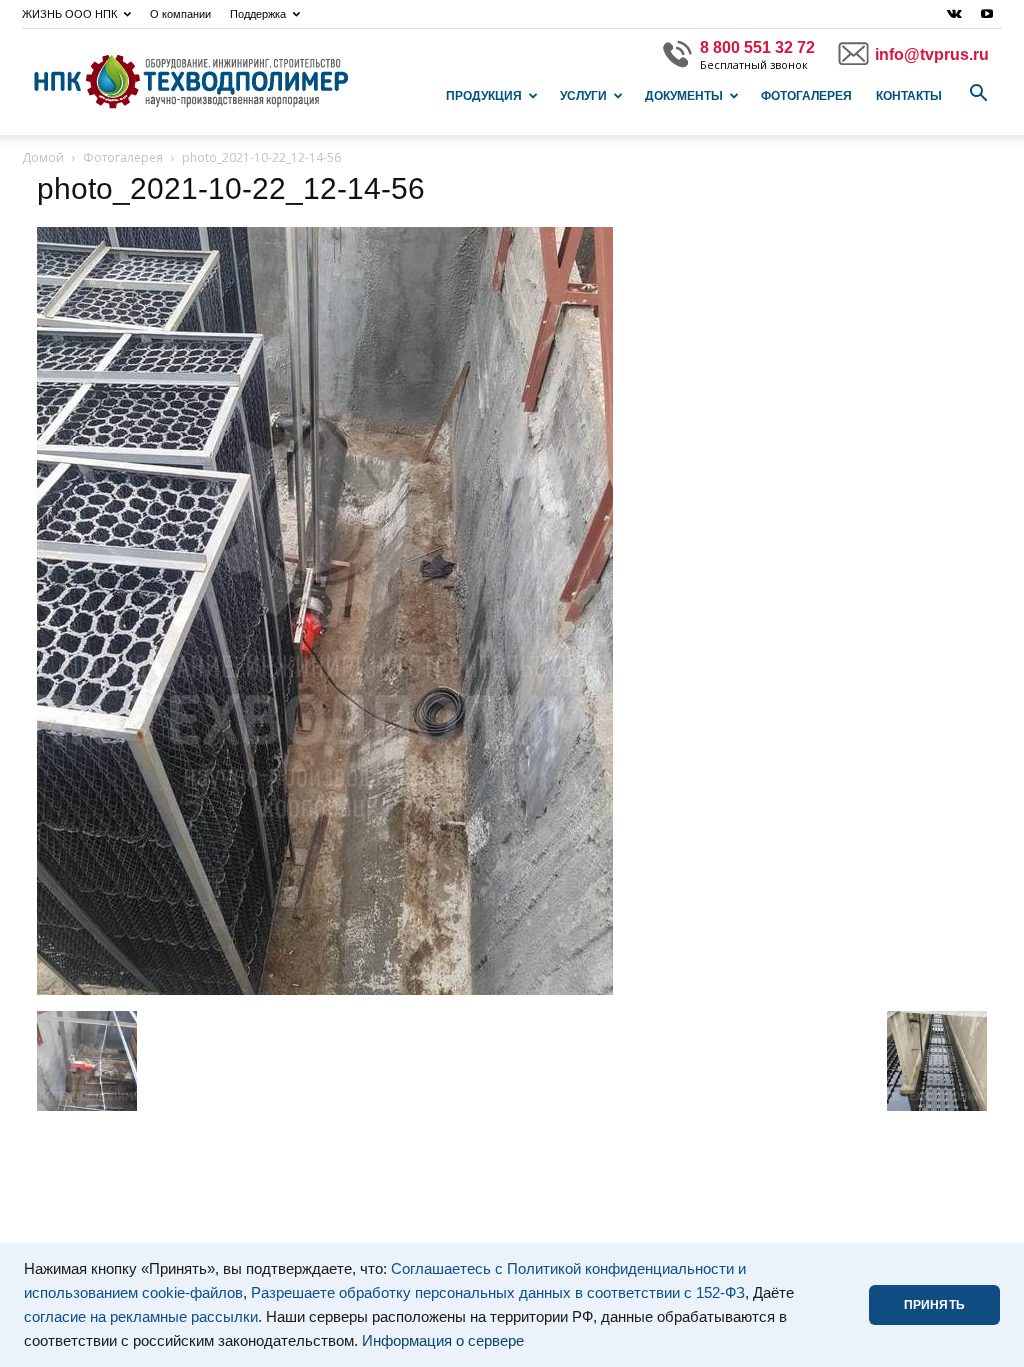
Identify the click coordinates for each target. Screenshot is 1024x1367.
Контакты (909, 96)
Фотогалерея (806, 96)
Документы (684, 96)
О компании (180, 14)
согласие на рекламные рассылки (141, 1317)
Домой (43, 157)
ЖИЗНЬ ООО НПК (69, 14)
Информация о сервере (443, 1341)
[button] (978, 94)
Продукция (484, 96)
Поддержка (258, 14)
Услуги (583, 96)
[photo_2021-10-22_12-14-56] (325, 990)
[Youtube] (987, 14)
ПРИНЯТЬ (934, 1305)
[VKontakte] (954, 14)
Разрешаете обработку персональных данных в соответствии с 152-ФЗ (498, 1293)
